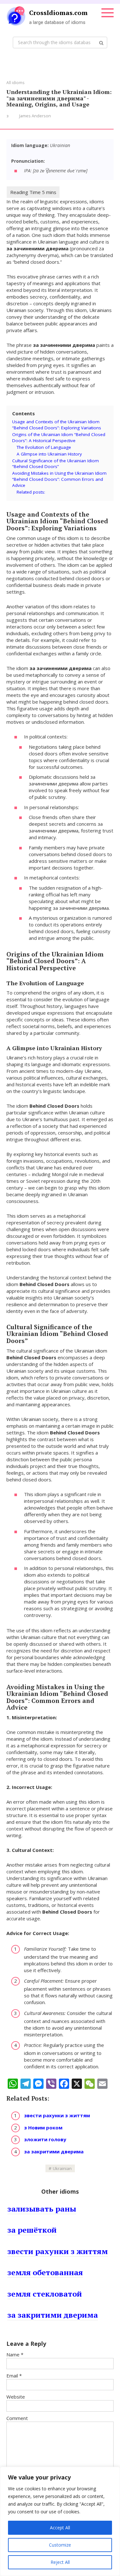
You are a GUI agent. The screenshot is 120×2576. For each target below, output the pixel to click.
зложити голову (45, 2139)
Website (16, 2397)
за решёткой (32, 2230)
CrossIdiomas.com (58, 13)
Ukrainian (62, 2168)
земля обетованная (45, 2272)
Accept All (60, 2528)
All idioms (15, 83)
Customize (60, 2545)
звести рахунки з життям (57, 2115)
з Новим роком (43, 2127)
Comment (17, 2418)
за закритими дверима (54, 2151)
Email (14, 2376)
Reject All (60, 2562)
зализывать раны (42, 2209)
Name (15, 2354)
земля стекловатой (45, 2294)
